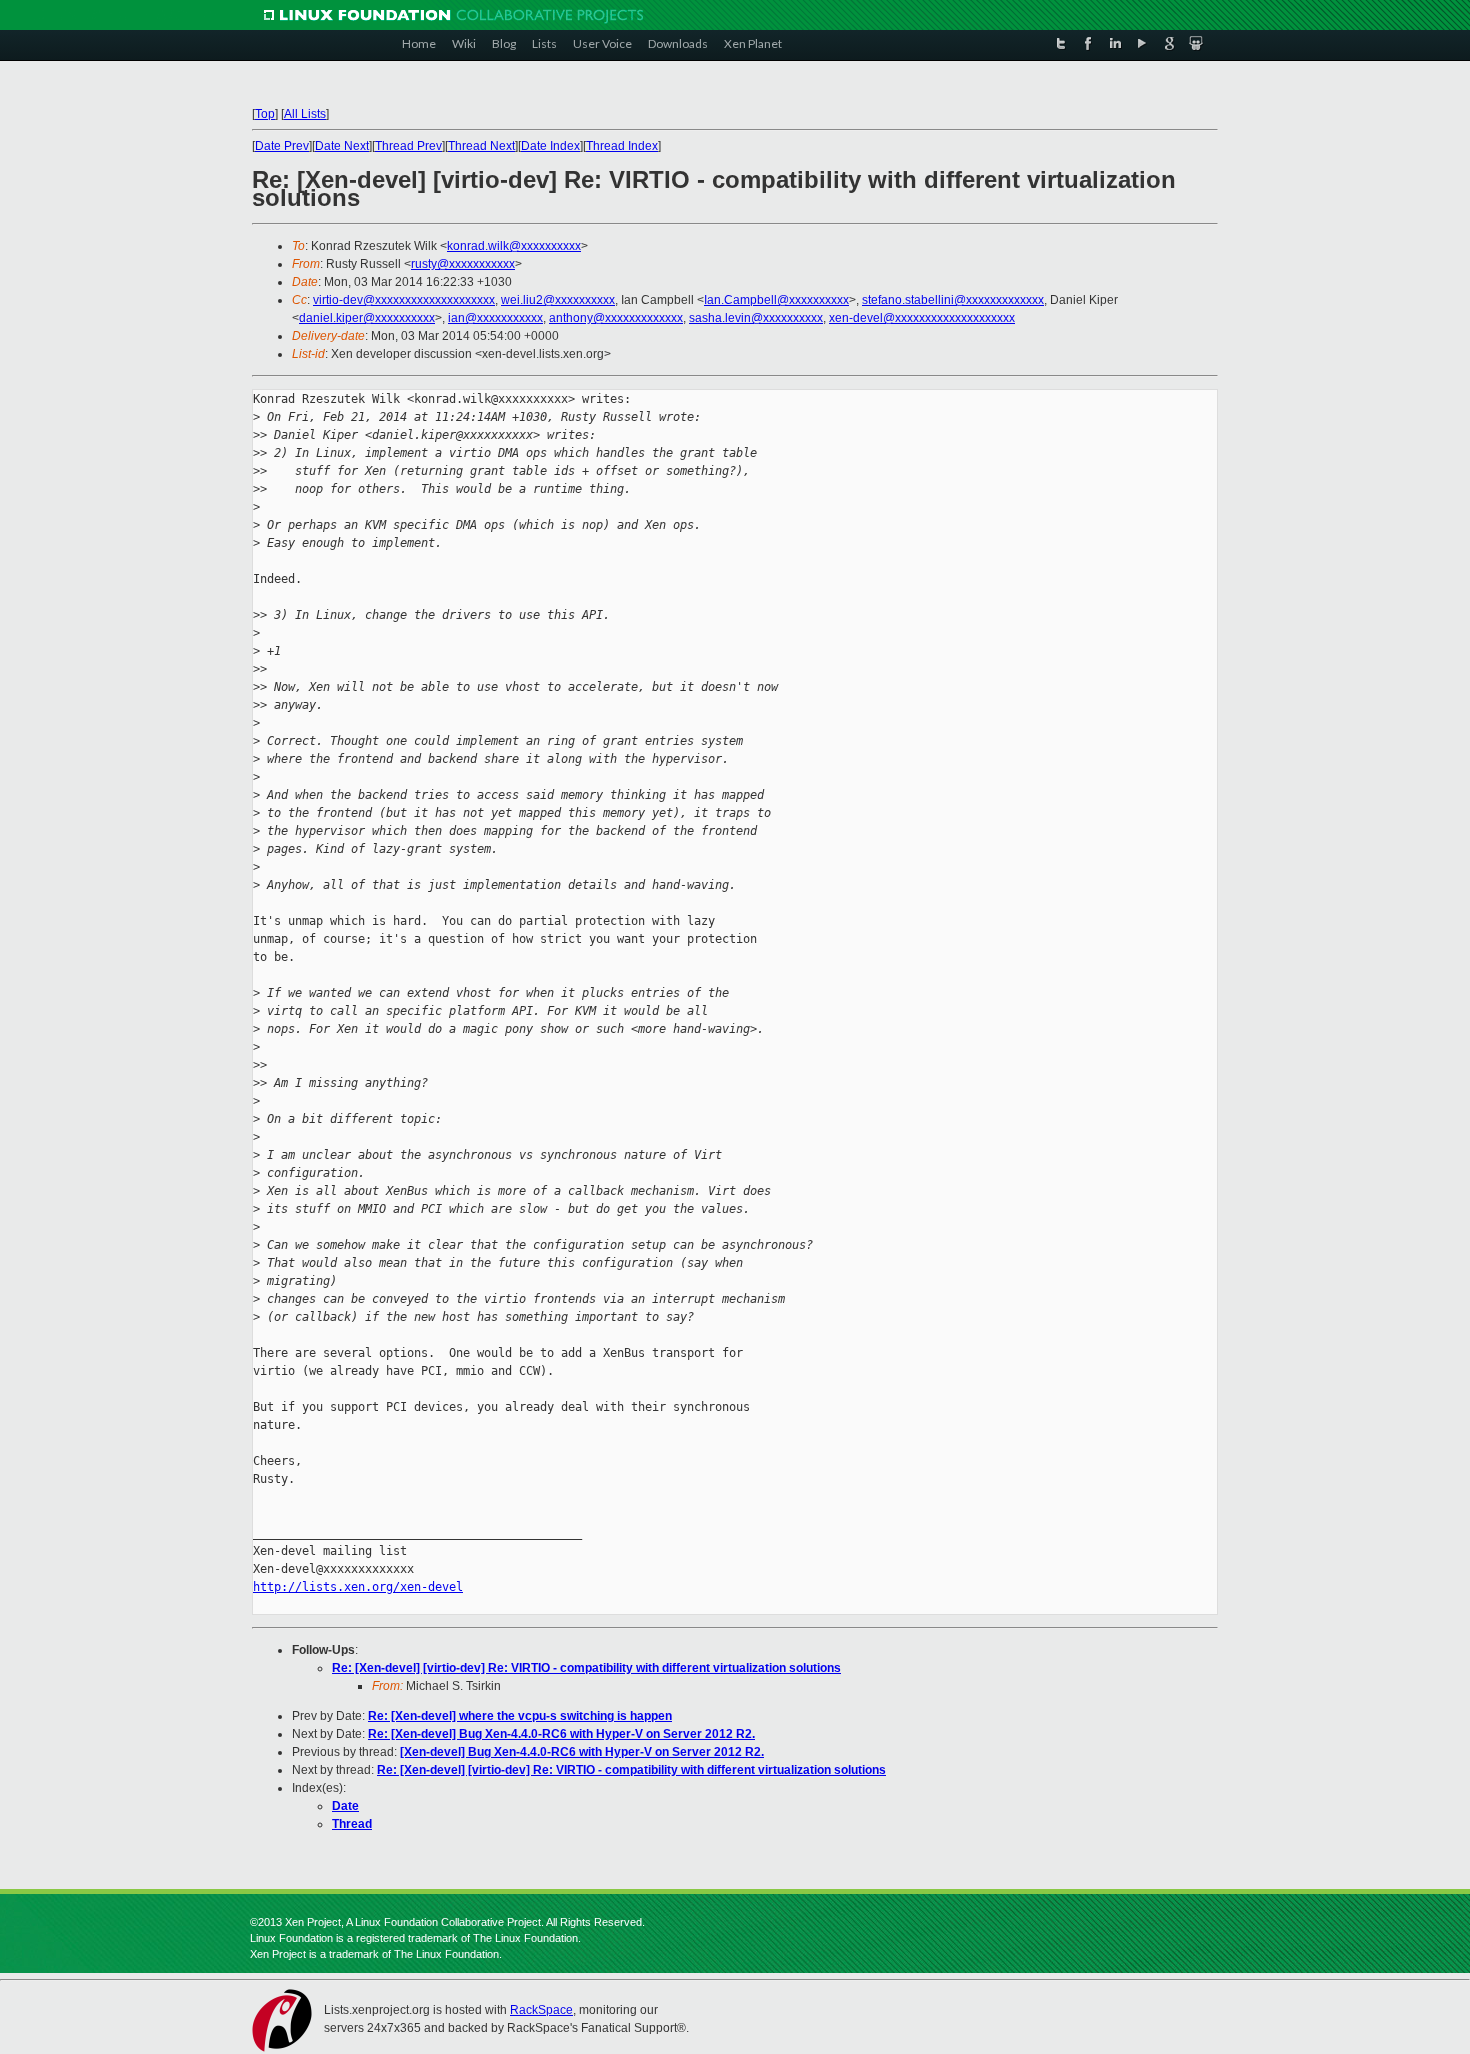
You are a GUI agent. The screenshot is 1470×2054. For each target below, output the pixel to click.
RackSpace (541, 2010)
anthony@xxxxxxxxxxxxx (616, 318)
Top (265, 114)
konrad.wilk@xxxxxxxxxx (514, 246)
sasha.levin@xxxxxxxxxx (756, 318)
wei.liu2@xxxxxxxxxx (558, 300)
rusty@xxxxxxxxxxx (463, 264)
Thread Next (481, 146)
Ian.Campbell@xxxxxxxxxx (776, 300)
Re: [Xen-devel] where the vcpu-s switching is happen (520, 1716)
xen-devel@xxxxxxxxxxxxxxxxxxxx (922, 318)
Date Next (342, 146)
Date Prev (282, 146)
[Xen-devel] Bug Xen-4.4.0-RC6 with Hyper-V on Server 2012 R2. (582, 1752)
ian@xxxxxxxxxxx (495, 318)
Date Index (550, 146)
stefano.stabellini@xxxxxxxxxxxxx (953, 300)
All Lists (305, 114)
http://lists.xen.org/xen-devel (358, 1587)
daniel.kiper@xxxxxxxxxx (367, 318)
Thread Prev (408, 146)
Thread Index (622, 146)
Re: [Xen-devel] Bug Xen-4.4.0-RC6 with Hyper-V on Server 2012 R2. (561, 1734)
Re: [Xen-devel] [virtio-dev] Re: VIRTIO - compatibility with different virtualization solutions (586, 1668)
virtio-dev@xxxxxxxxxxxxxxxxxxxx (404, 300)
